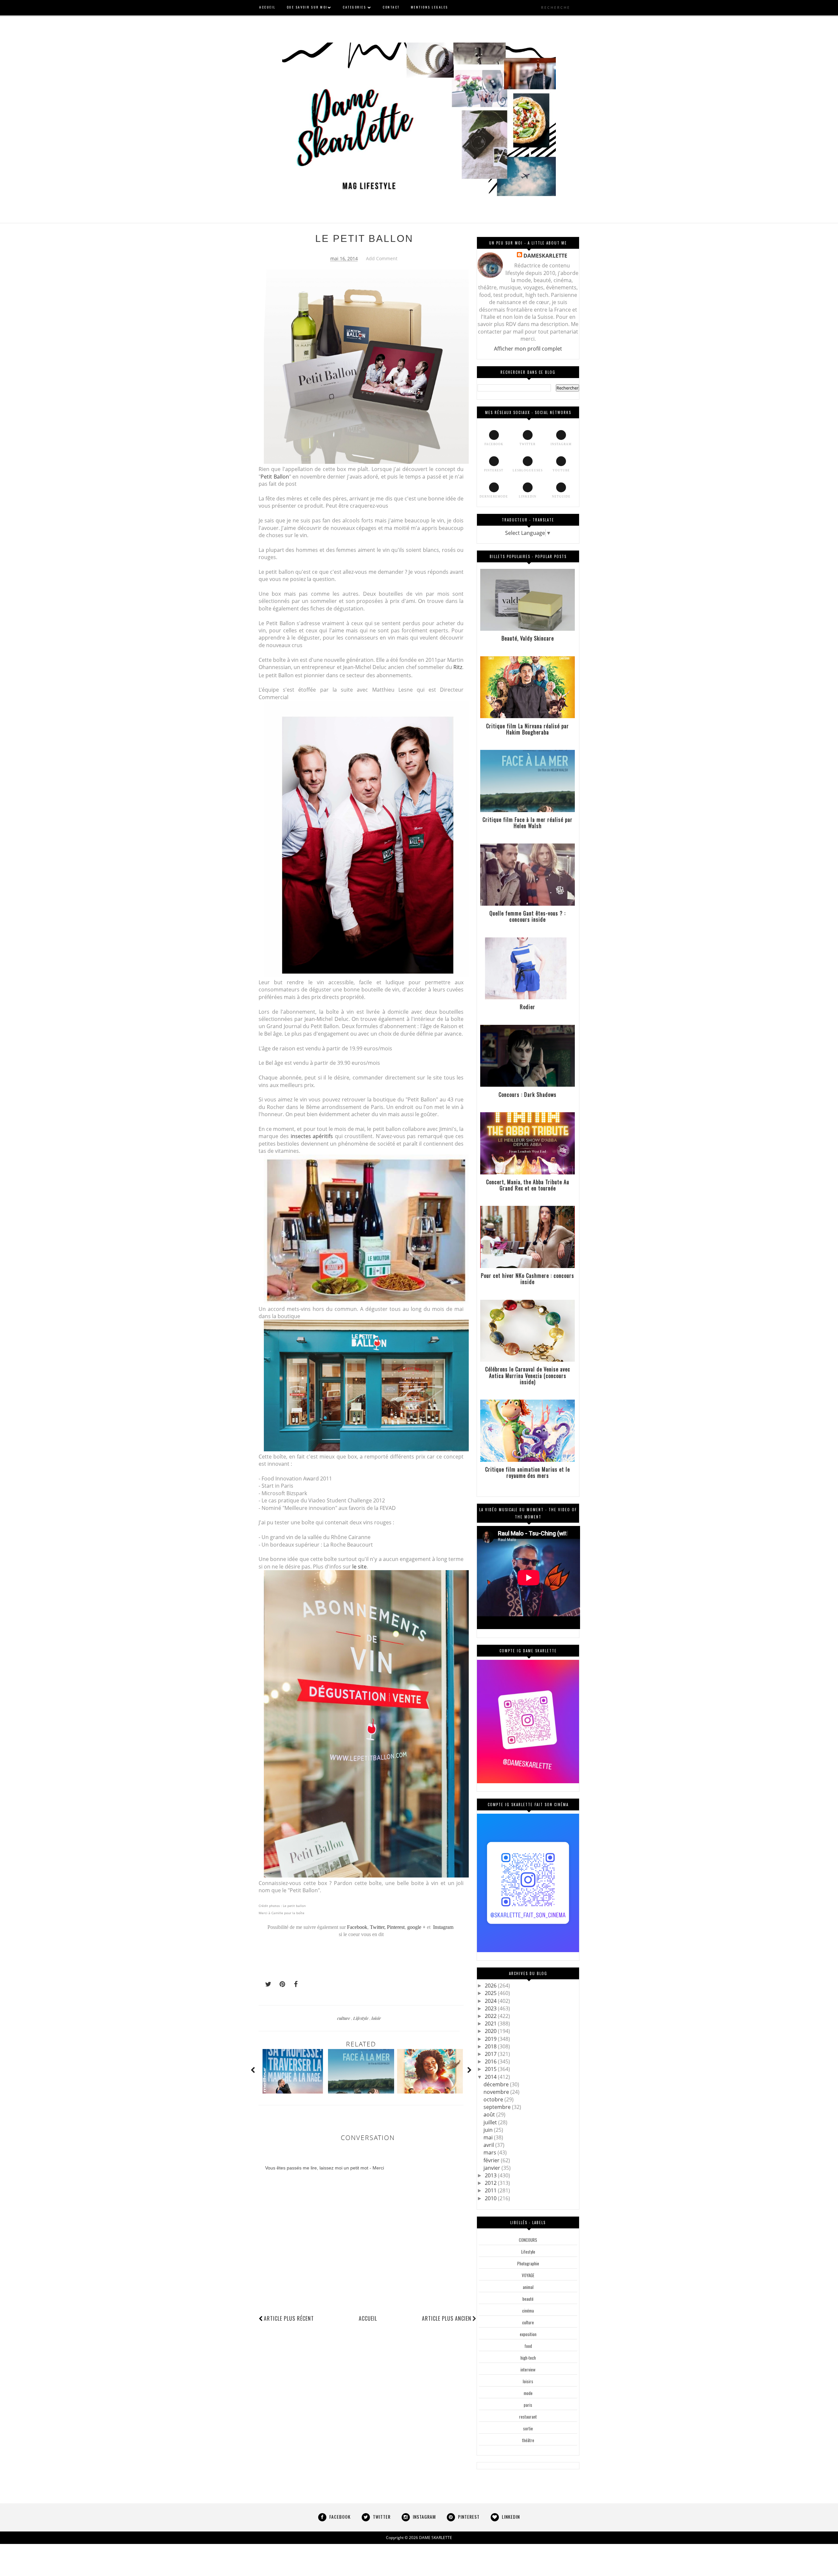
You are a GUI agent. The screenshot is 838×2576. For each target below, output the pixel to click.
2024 (491, 2001)
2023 (491, 2008)
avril (489, 2145)
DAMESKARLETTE (545, 256)
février (492, 2160)
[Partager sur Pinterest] (280, 1984)
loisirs (528, 2381)
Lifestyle (361, 2018)
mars (491, 2152)
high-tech (528, 2358)
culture (344, 2018)
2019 (491, 2039)
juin (489, 2130)
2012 (491, 2183)
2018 (491, 2046)
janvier (492, 2168)
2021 (491, 2023)
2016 (491, 2061)
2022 (491, 2016)
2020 (491, 2031)
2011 (491, 2190)
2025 (491, 1993)
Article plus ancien (447, 2318)
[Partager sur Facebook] (294, 1984)
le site (359, 1567)
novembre (497, 2092)
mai (489, 2137)
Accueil (368, 2318)
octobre (494, 2099)
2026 (491, 1986)
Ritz (458, 667)
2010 (491, 2198)
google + (416, 1927)
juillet (491, 2122)
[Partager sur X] (265, 1984)
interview (528, 2369)
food (528, 2346)
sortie (528, 2428)
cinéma (528, 2311)
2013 (491, 2175)
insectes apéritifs (312, 1136)
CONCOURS (528, 2240)
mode (528, 2393)
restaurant (528, 2417)
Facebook (357, 1927)
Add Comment (382, 258)
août (490, 2114)
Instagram (443, 1927)
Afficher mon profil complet (528, 349)
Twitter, (378, 1927)
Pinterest (396, 1927)
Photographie (528, 2263)
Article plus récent (289, 2318)
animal (528, 2287)
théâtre (528, 2440)
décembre (497, 2084)
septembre (498, 2107)
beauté (528, 2299)
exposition (528, 2334)
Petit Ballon (275, 477)
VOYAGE (528, 2275)
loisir (376, 2018)
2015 (491, 2069)
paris (528, 2405)
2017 (491, 2054)
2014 (491, 2077)
